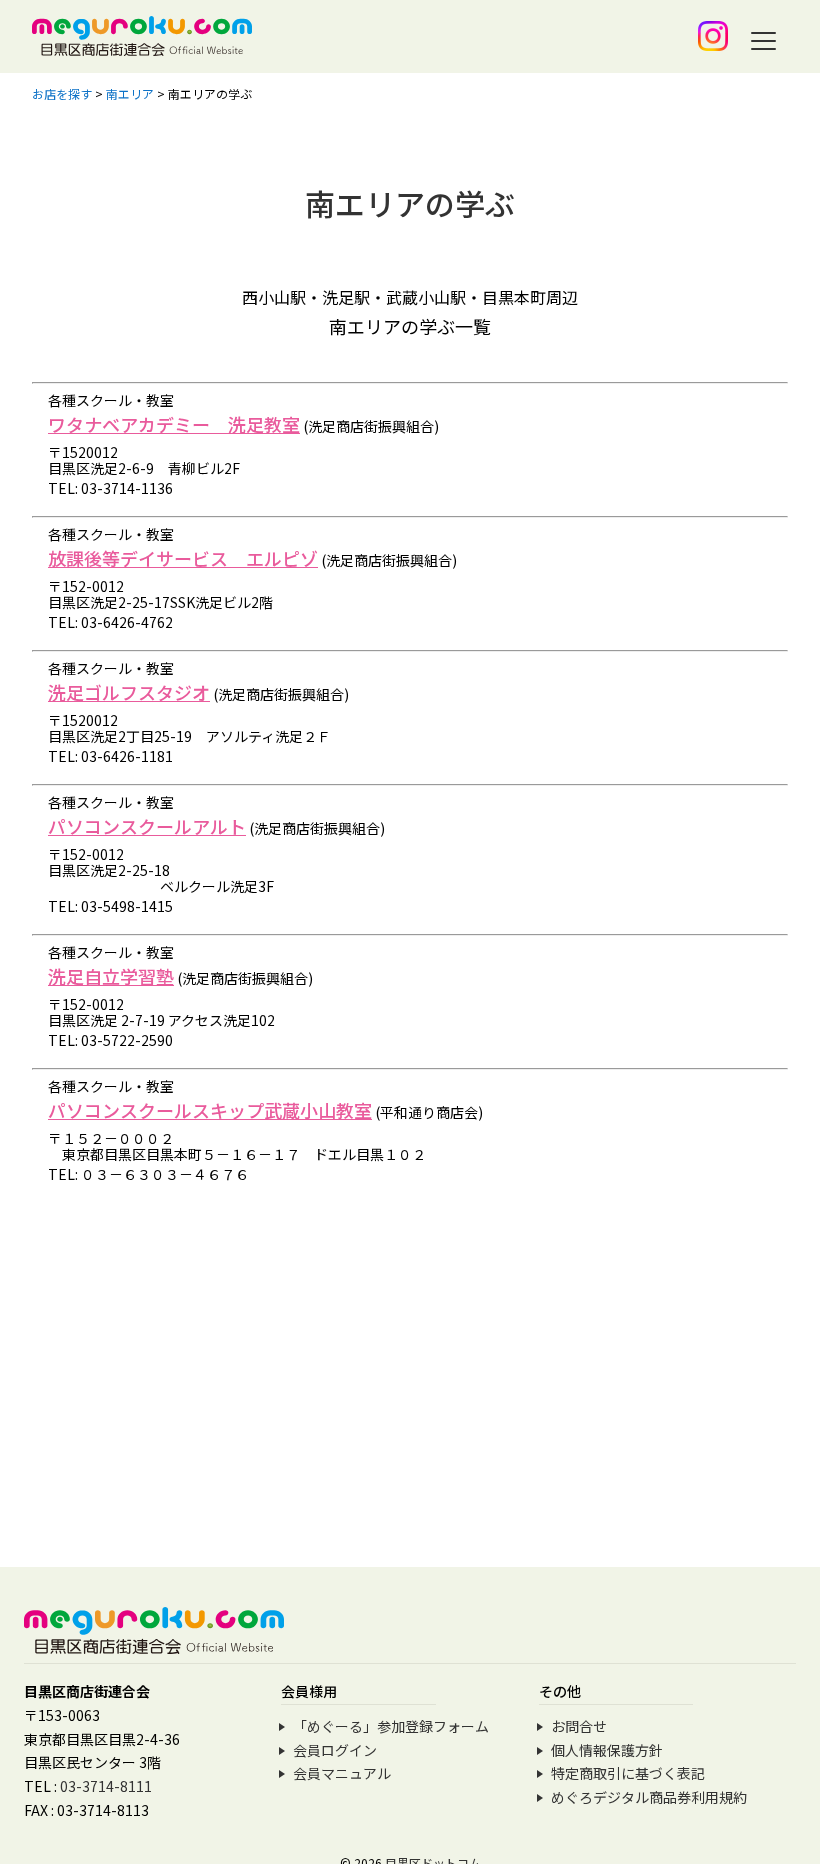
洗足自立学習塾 (111, 976)
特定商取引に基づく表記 (628, 1773)
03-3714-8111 (106, 1786)
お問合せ (579, 1726)
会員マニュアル (342, 1773)
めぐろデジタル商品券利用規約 (649, 1797)
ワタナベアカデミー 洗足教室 (174, 424)
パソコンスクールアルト (147, 826)
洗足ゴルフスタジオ (129, 692)
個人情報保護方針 (607, 1750)
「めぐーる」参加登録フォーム (391, 1726)
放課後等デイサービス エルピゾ (183, 558)
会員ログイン (335, 1750)
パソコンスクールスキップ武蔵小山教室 (210, 1110)
